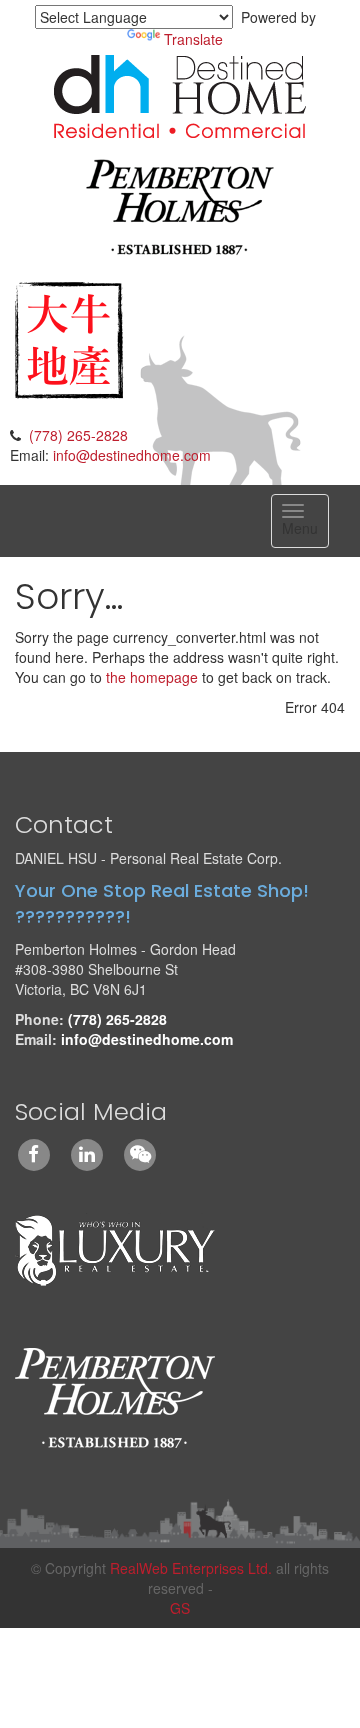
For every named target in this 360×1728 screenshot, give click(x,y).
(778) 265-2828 (78, 435)
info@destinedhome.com (132, 455)
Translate (193, 39)
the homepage (152, 677)
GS (180, 1608)
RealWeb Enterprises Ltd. (191, 1568)
